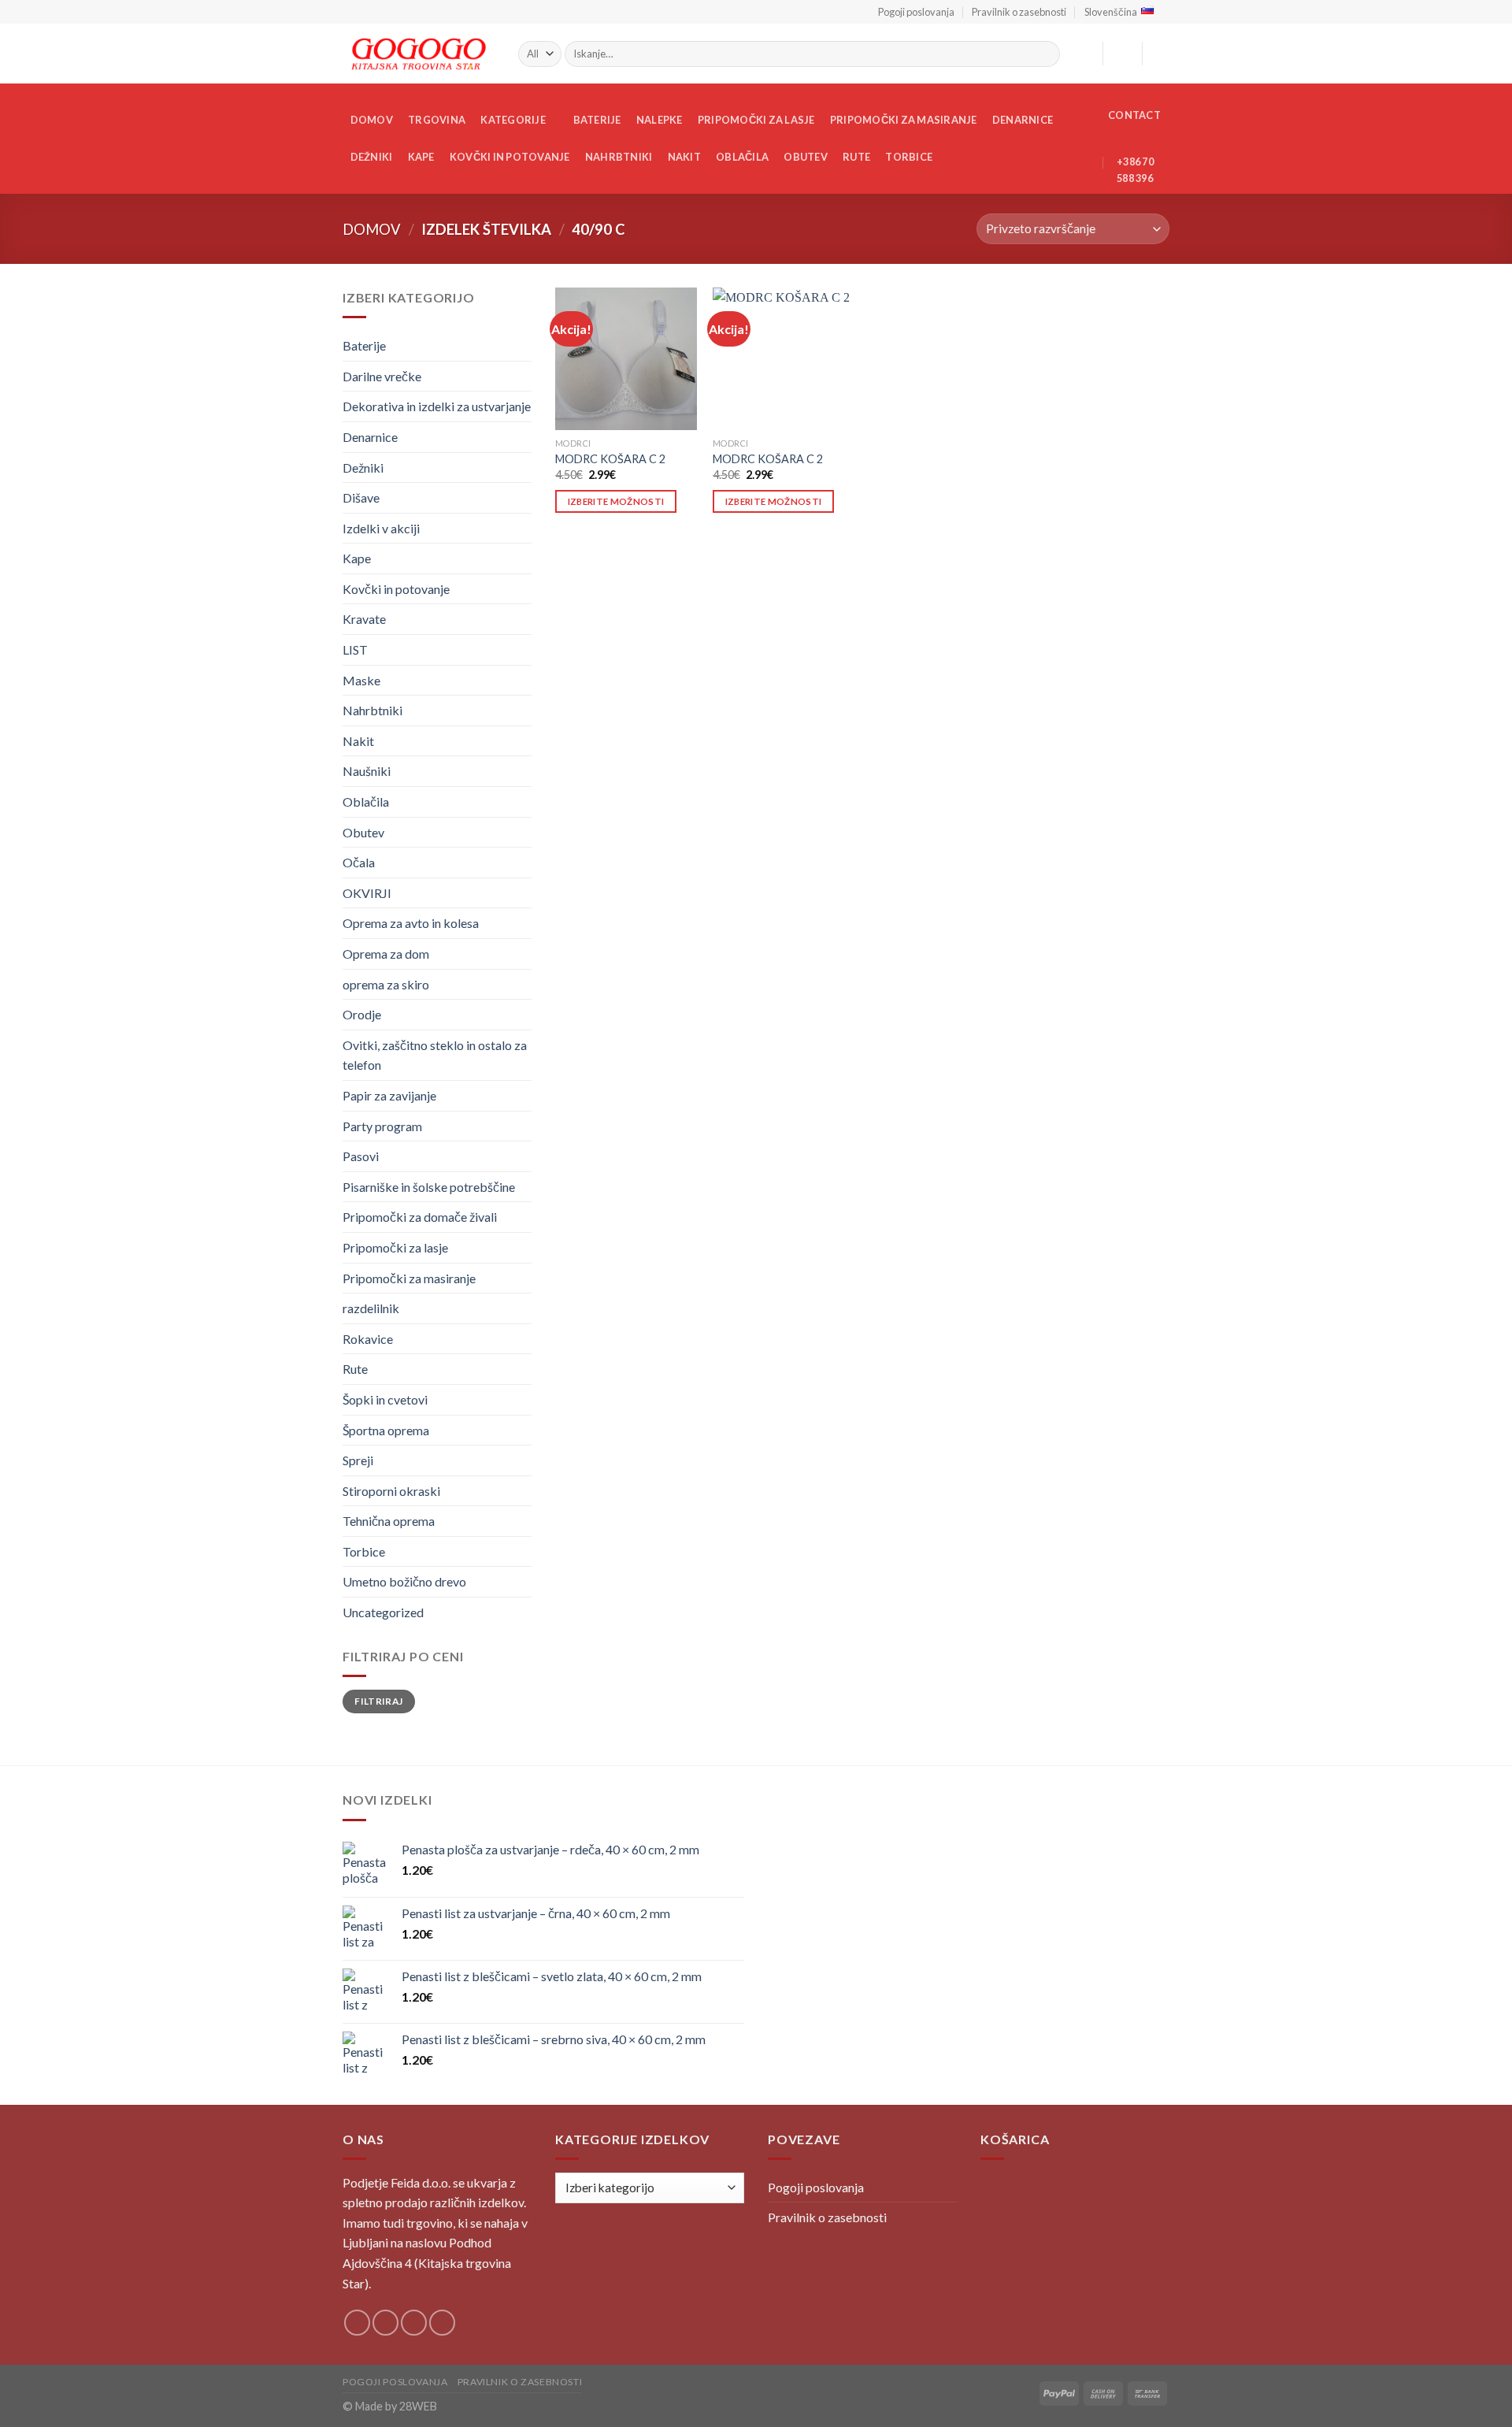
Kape (421, 157)
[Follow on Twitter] (414, 2323)
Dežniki (372, 157)
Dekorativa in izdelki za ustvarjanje (437, 406)
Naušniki (367, 772)
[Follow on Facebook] (357, 2323)
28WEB (418, 2406)
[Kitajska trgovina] (419, 54)
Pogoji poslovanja (916, 12)
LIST (355, 649)
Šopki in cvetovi (385, 1399)
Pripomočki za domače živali (420, 1217)
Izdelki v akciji (381, 528)
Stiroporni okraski (391, 1491)
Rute (856, 157)
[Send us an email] (442, 2323)
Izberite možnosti (616, 501)
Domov (372, 120)
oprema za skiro (386, 984)
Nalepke (660, 120)
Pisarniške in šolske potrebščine (429, 1187)
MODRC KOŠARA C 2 (610, 459)
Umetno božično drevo (404, 1582)
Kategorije (513, 120)
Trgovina (437, 120)
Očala (359, 862)
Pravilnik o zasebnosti (1019, 12)
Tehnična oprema (389, 1521)
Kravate (364, 620)
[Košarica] (1162, 54)
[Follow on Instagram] (385, 2323)
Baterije (597, 120)
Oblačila (742, 157)
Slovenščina (1111, 12)
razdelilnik (371, 1308)
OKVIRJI (367, 893)
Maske (361, 680)
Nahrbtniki (619, 157)
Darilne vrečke (382, 376)
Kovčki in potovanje (510, 157)
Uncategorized (383, 1612)
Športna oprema (386, 1430)
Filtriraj (378, 1701)
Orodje (362, 1014)
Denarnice (1023, 120)
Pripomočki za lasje (756, 120)
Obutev (806, 157)
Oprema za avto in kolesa (411, 924)
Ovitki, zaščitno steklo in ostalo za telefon (435, 1055)
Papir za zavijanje (389, 1095)
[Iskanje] (1045, 54)
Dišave (361, 497)
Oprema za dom (386, 954)
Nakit (684, 157)
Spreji (358, 1460)
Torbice (909, 157)
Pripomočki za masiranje (904, 120)
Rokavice (368, 1339)
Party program (382, 1126)
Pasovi (361, 1156)
